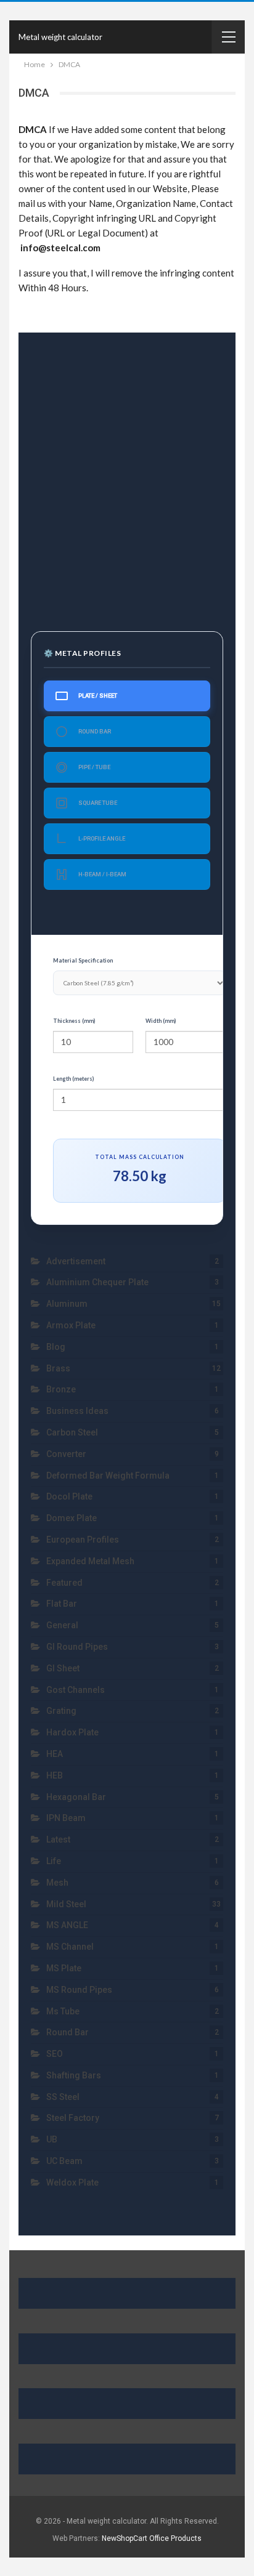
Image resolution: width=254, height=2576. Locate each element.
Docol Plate (69, 1496)
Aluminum (67, 1304)
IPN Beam (66, 1818)
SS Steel (63, 2097)
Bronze (61, 1389)
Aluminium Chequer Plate (97, 1282)
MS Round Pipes (79, 1990)
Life (54, 1861)
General (62, 1625)
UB (52, 2139)
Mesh (57, 1883)
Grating (61, 1711)
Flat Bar (62, 1604)
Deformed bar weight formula (108, 1476)
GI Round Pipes (77, 1647)
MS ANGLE (67, 1925)
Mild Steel (66, 1904)
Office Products (175, 2538)
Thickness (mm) (74, 1021)
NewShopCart (125, 2538)
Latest (58, 1839)
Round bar (68, 2032)
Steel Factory (73, 2118)
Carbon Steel (72, 1432)
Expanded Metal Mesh (90, 1561)
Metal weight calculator (60, 37)
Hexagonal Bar (76, 1797)
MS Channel (70, 1947)
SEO (55, 2054)
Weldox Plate (73, 2182)
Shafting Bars (74, 2075)
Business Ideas (77, 1411)
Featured (64, 1583)
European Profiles (83, 1540)
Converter (66, 1454)
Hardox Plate (72, 1732)
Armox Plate (71, 1325)
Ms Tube (63, 2011)
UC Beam (64, 2161)
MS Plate (64, 1968)
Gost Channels (76, 1690)
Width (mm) (161, 1021)
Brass (58, 1368)
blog (56, 1347)
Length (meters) (73, 1079)
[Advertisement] (127, 475)
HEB (55, 1775)
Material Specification (83, 960)
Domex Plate (72, 1518)
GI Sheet (63, 1668)
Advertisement (76, 1261)
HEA (55, 1754)
